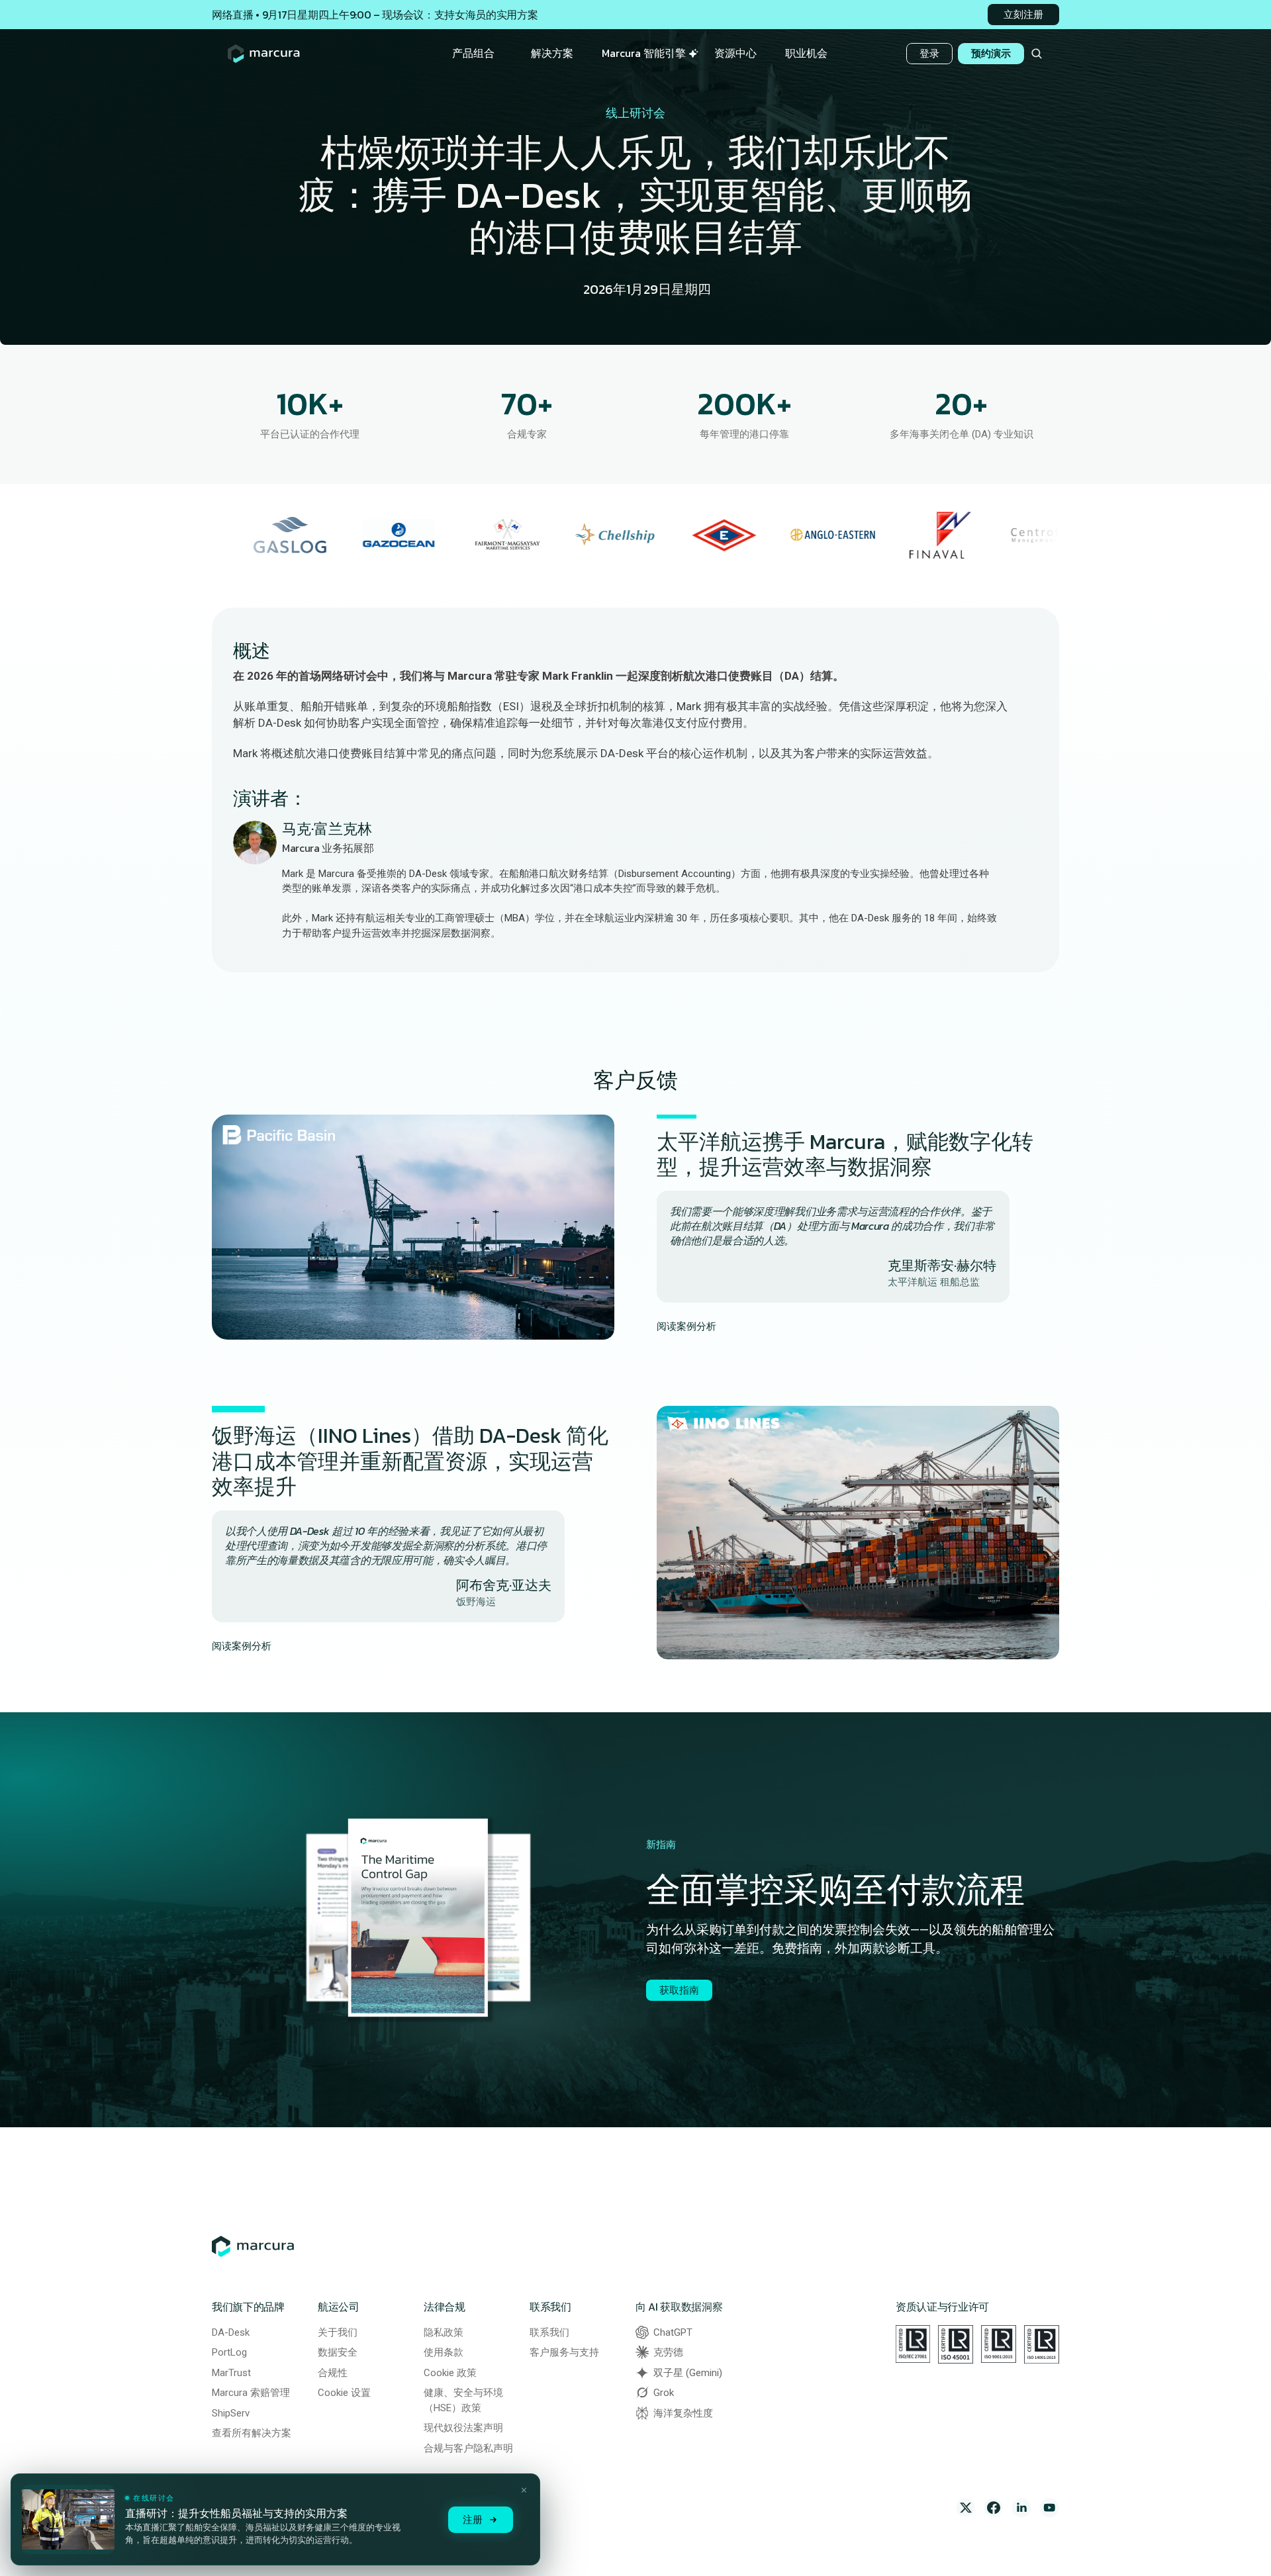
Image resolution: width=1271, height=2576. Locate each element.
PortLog (229, 2352)
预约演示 (991, 53)
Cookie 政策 (450, 2373)
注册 (473, 2519)
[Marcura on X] (966, 2508)
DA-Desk (231, 2332)
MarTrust (231, 2373)
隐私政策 (444, 2332)
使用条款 (444, 2352)
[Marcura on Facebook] (994, 2508)
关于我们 (338, 2332)
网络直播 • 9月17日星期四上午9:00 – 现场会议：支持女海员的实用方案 (375, 15)
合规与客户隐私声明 (468, 2448)
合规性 (333, 2373)
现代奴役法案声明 (463, 2428)
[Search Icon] (1036, 54)
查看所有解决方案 (252, 2433)
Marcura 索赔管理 (251, 2393)
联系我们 (549, 2332)
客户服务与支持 (564, 2352)
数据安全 (338, 2352)
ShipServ (231, 2413)
